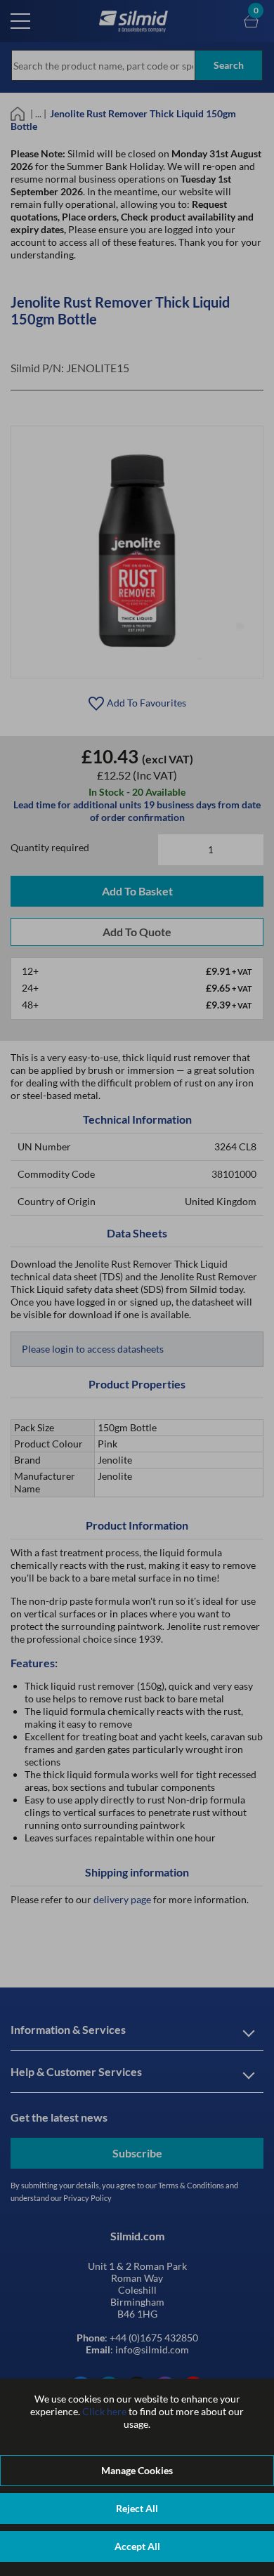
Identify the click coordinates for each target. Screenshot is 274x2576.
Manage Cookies (137, 2470)
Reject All (137, 2508)
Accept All (137, 2546)
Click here (104, 2411)
